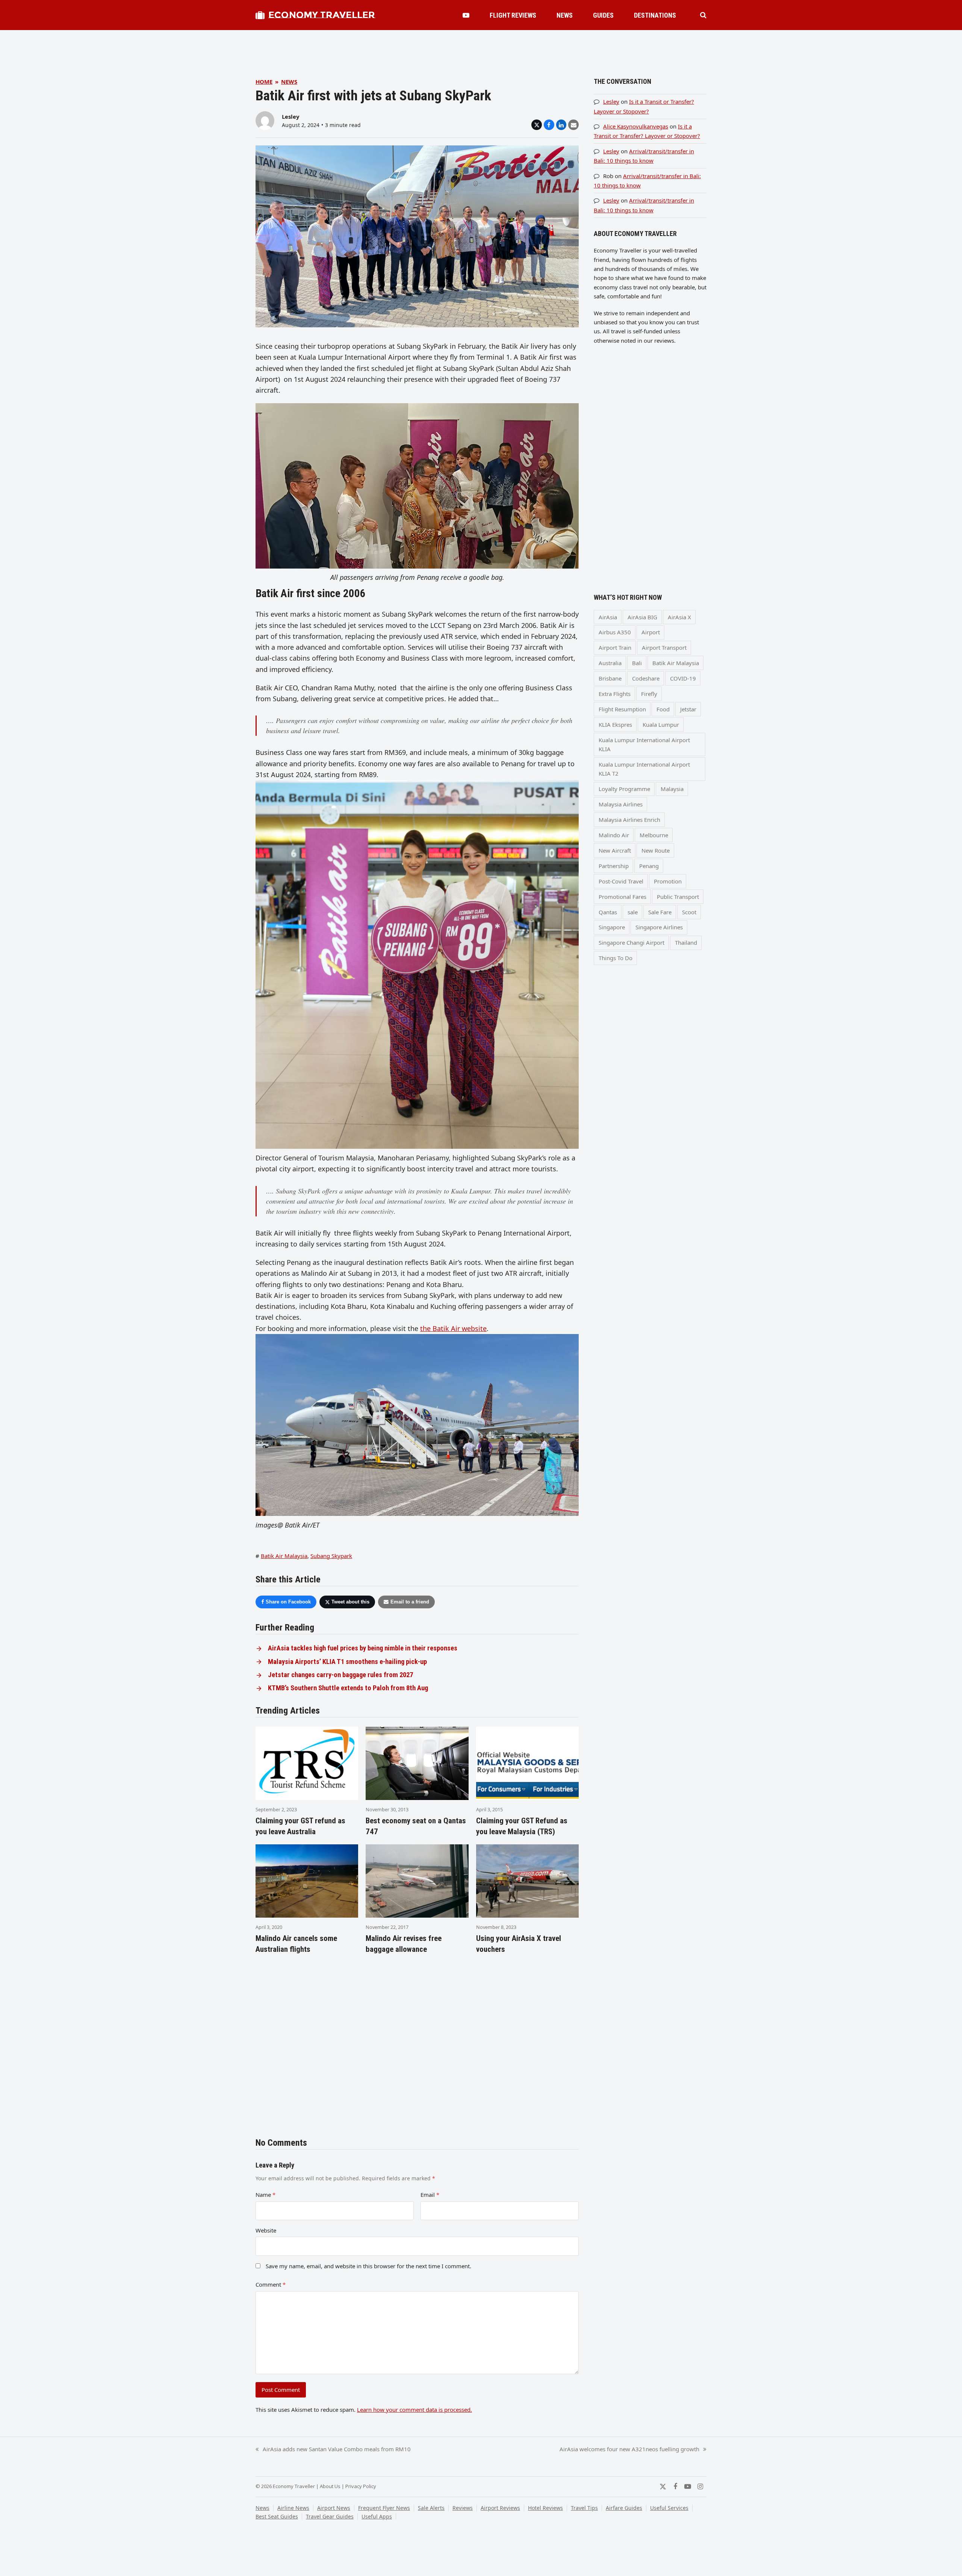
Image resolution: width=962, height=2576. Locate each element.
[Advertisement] (481, 47)
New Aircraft (615, 850)
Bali (637, 663)
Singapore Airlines (659, 927)
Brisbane (610, 678)
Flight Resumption (622, 709)
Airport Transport (664, 647)
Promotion (668, 881)
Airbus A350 (615, 632)
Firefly (649, 694)
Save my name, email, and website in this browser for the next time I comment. (368, 2266)
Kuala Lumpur (661, 725)
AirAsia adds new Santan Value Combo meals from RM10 (333, 2449)
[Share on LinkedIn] (561, 125)
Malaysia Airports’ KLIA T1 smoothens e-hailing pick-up (347, 1662)
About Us (330, 2486)
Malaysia (672, 789)
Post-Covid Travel (621, 881)
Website (266, 2230)
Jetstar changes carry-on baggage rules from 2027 (340, 1675)
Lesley (291, 116)
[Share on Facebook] (549, 125)
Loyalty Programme (624, 789)
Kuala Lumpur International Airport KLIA (644, 744)
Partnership (614, 866)
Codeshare (646, 678)
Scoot (689, 912)
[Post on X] (537, 125)
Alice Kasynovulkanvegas (636, 126)
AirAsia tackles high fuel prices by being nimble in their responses (363, 1648)
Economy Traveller (322, 15)
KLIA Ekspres (615, 725)
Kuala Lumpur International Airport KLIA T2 (644, 769)
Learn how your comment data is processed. (414, 2410)
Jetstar (688, 709)
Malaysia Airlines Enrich (629, 820)
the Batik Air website (453, 1328)
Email (430, 2195)
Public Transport (678, 897)
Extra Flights (615, 694)
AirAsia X (679, 617)
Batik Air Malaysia (284, 1556)
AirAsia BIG (642, 617)
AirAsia (608, 617)
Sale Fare (660, 912)
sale (633, 912)
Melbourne (654, 835)
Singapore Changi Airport (632, 942)
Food (663, 709)
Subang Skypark (331, 1556)
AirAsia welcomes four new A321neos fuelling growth (629, 2449)
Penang (649, 866)
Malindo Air (614, 835)
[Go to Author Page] (265, 120)
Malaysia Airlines (621, 804)
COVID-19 (683, 678)
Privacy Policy (361, 2486)
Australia (610, 663)
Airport (651, 632)
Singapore (612, 927)
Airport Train (615, 647)
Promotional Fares (622, 897)
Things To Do (616, 958)
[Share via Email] (573, 125)
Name (265, 2195)
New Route (656, 850)
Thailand (686, 942)
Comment (271, 2284)
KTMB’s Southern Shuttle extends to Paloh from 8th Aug (348, 1688)
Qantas (608, 912)
